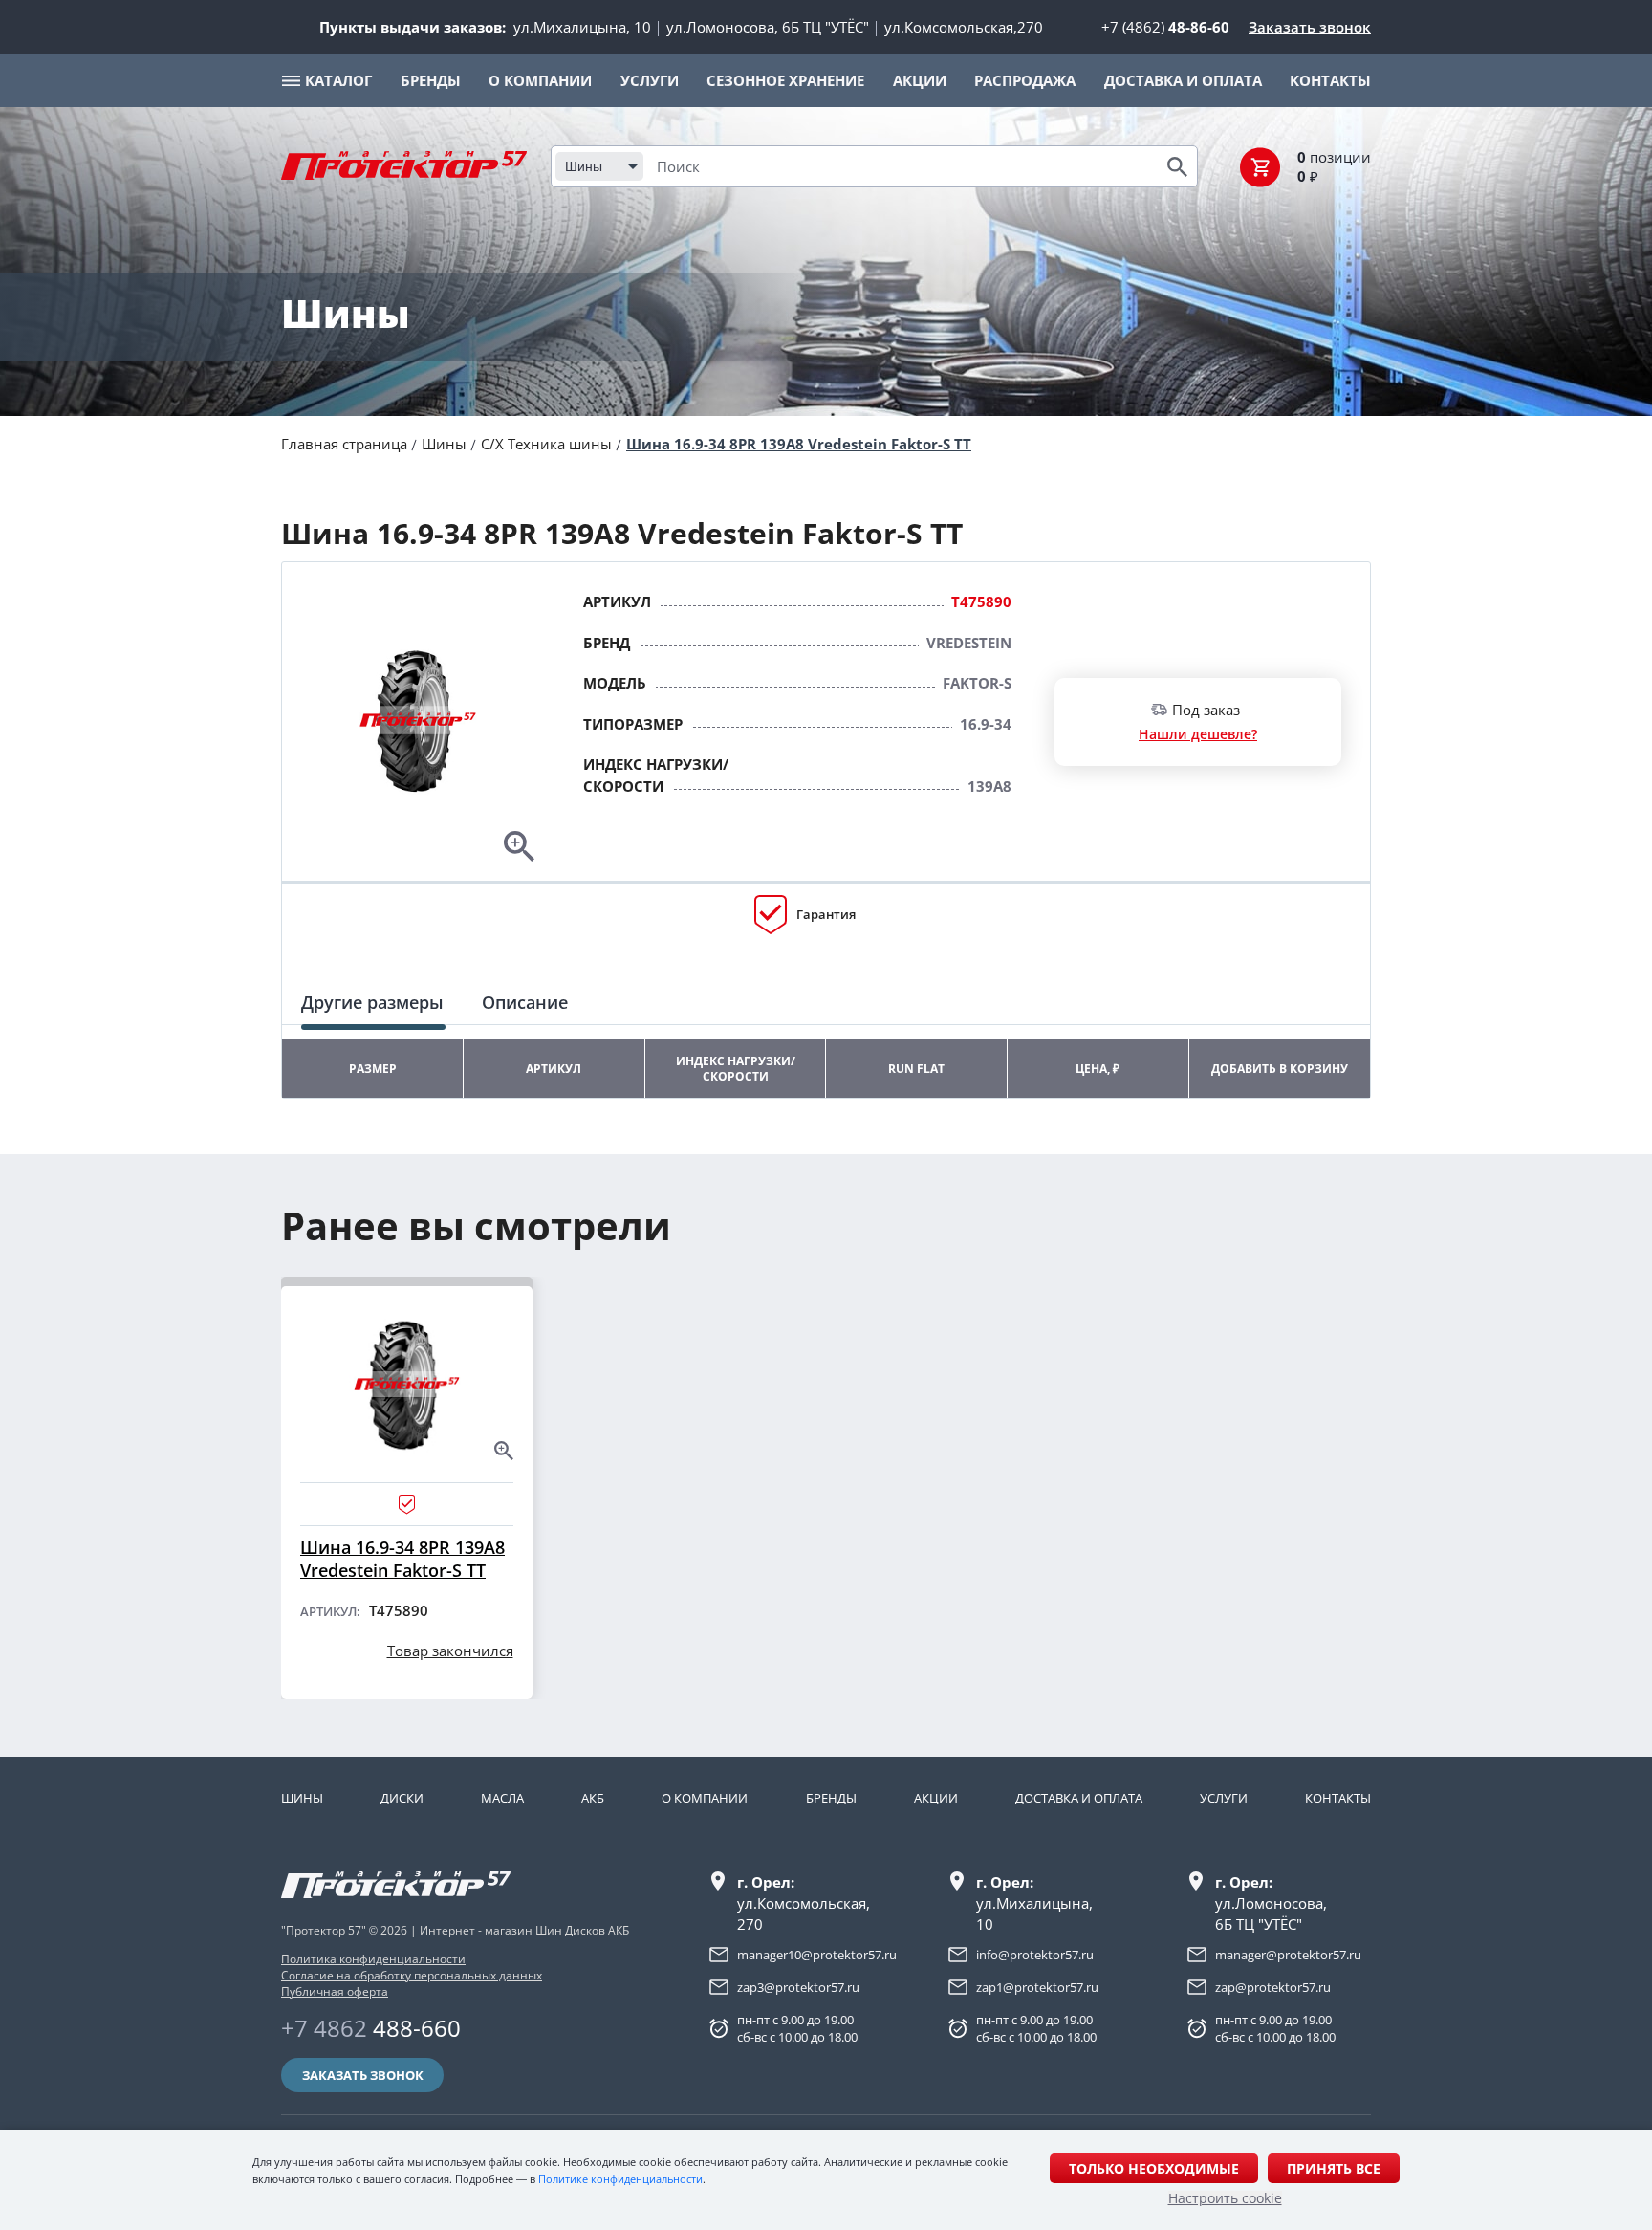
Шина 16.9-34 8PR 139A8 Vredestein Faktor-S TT (799, 444)
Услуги (1224, 1798)
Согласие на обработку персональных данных (412, 1975)
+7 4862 (371, 2028)
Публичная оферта (335, 1991)
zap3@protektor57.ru (798, 1987)
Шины (444, 444)
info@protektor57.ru (1035, 1955)
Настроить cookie (1225, 2198)
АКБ (593, 1798)
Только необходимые (1154, 2168)
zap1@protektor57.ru (1037, 1987)
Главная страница (344, 444)
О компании (705, 1798)
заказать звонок (363, 2075)
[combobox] (599, 166)
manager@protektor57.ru (1288, 1955)
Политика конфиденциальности (373, 1959)
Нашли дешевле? (1198, 734)
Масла (502, 1798)
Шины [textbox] (584, 166)
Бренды (831, 1798)
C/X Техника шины (546, 444)
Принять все (1334, 2168)
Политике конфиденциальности (620, 2179)
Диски (402, 1798)
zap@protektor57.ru (1273, 1987)
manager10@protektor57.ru (817, 1955)
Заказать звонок (1310, 27)
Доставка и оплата (1079, 1798)
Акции (936, 1798)
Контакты (1338, 1798)
